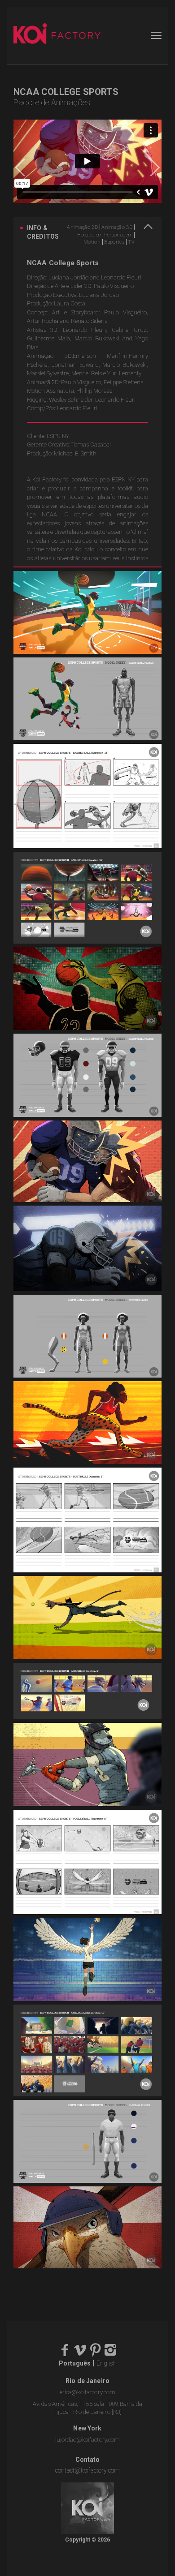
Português (75, 2363)
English (107, 2363)
